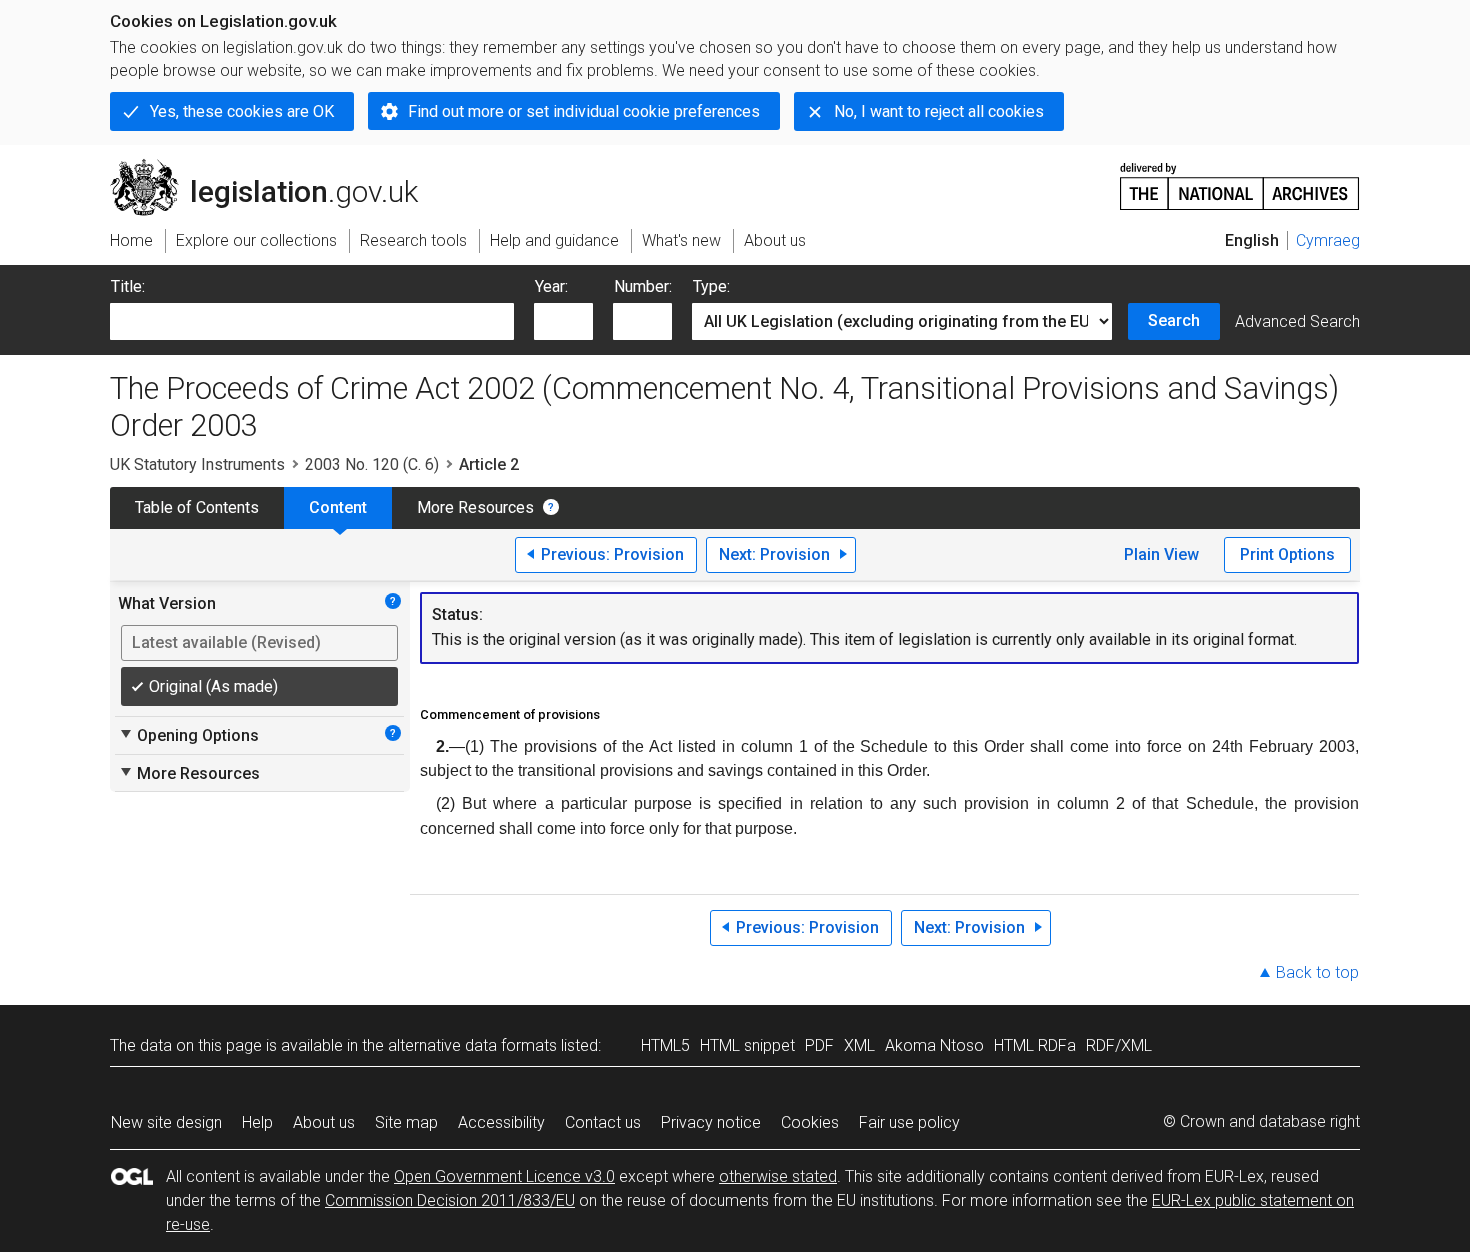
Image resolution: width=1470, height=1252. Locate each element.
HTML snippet (747, 1045)
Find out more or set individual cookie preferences (584, 111)
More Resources (475, 507)
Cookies (810, 1122)
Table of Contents (197, 507)
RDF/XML (1119, 1045)
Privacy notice (711, 1122)
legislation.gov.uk (275, 167)
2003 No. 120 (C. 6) (372, 464)
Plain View (1161, 554)
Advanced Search (1297, 321)
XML (859, 1045)
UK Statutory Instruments (197, 464)
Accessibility (501, 1122)
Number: (643, 286)
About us (324, 1122)
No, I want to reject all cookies (939, 111)
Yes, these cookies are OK (242, 111)
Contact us (603, 1122)
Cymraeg (1328, 240)
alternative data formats (472, 1045)
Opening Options (188, 735)
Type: (711, 286)
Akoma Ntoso (934, 1045)
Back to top (1317, 972)
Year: (551, 286)
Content (338, 507)
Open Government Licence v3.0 (504, 1176)
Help (257, 1122)
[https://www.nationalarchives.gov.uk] (1240, 178)
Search (1174, 320)
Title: (128, 286)
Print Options (1287, 554)
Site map (406, 1122)
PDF (819, 1045)
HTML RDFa (1035, 1045)
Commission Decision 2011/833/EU (450, 1200)
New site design (166, 1122)
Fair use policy (909, 1122)
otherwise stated (778, 1176)
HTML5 (665, 1045)
